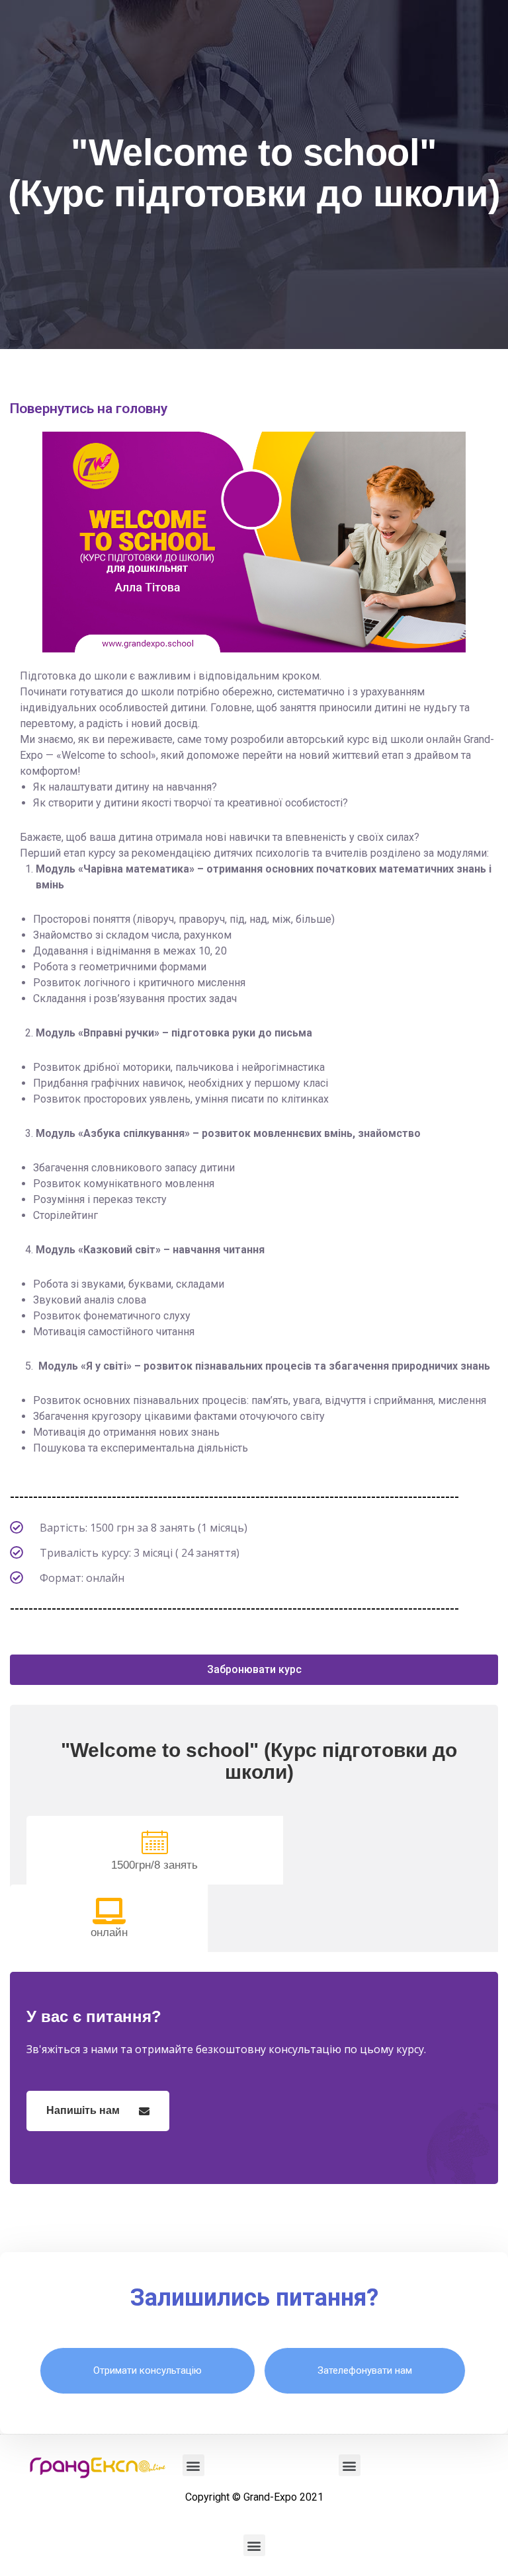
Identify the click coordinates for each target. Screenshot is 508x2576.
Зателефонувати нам (365, 2370)
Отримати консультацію (148, 2370)
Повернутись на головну (89, 409)
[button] (254, 1670)
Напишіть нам (84, 2110)
